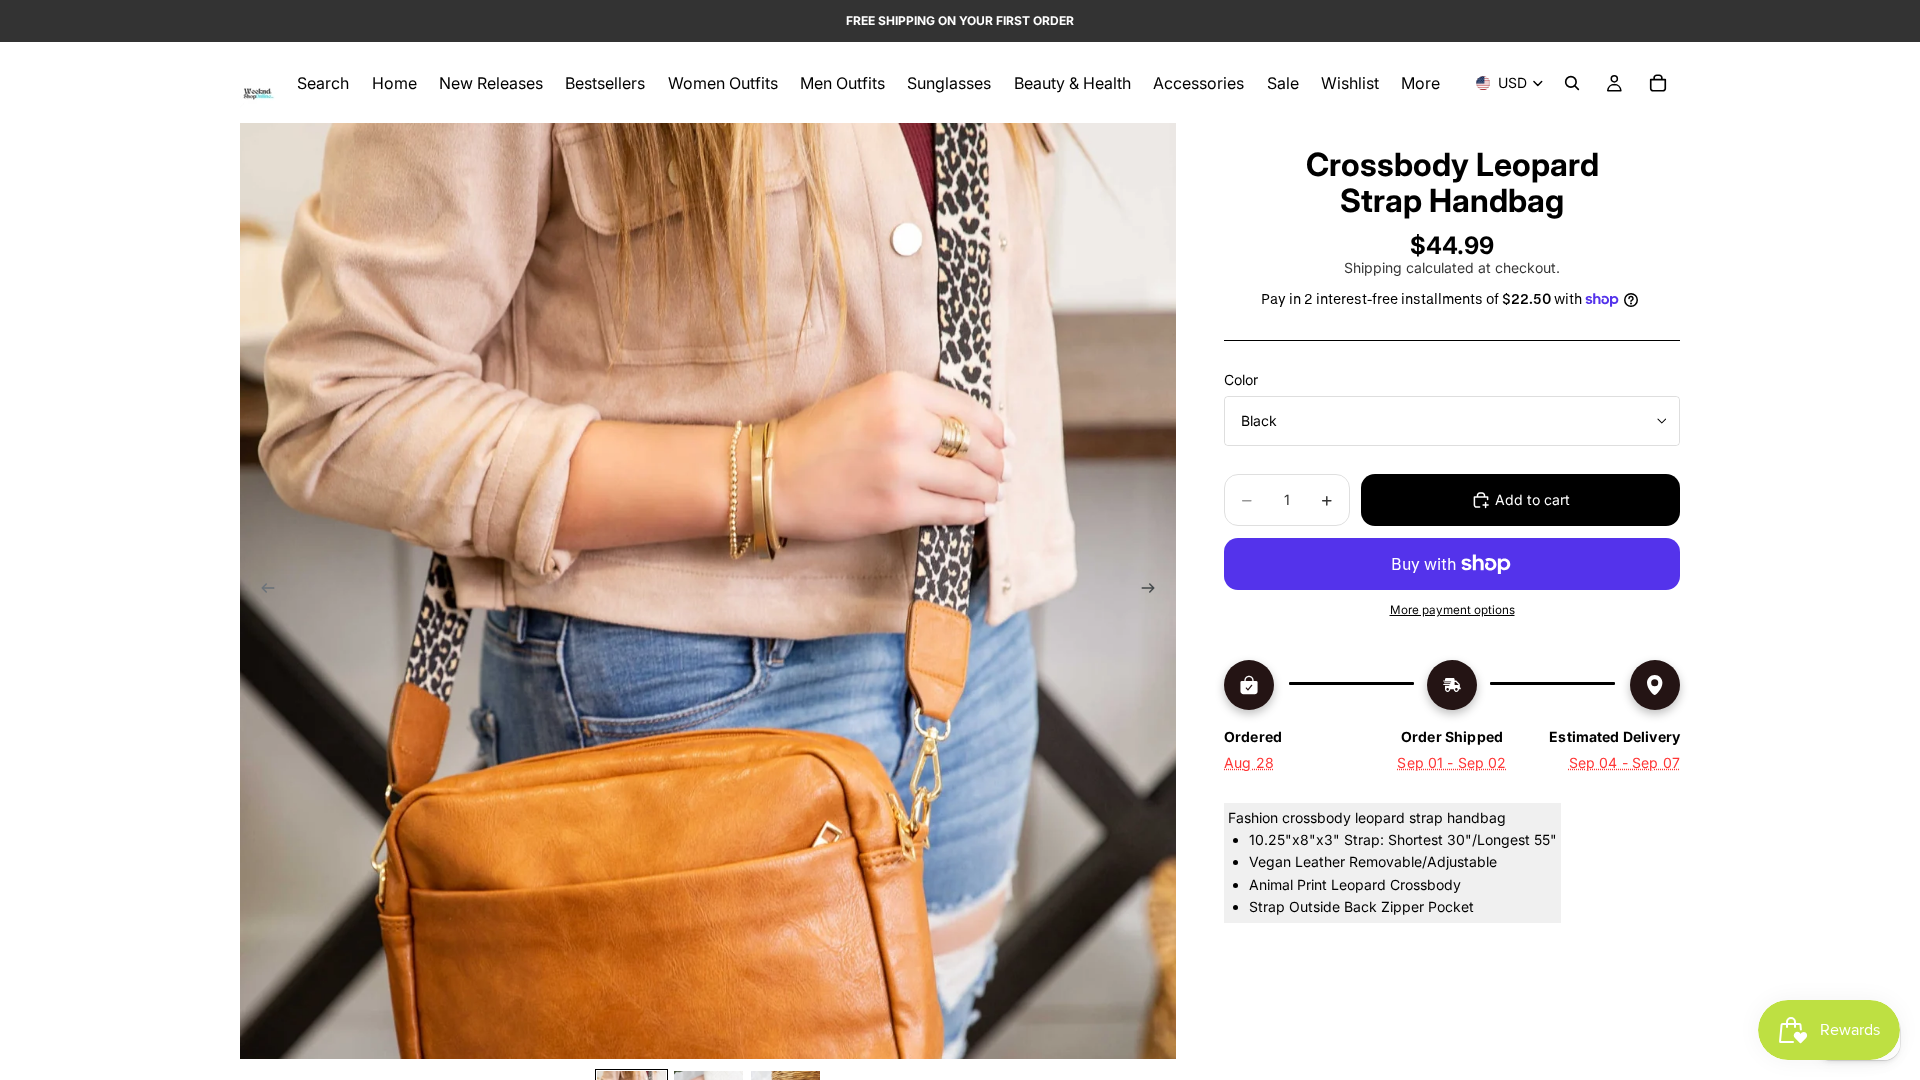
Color (1241, 379)
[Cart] (1658, 83)
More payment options (1452, 610)
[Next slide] (1154, 591)
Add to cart (1532, 499)
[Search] (1572, 83)
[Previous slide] (262, 591)
